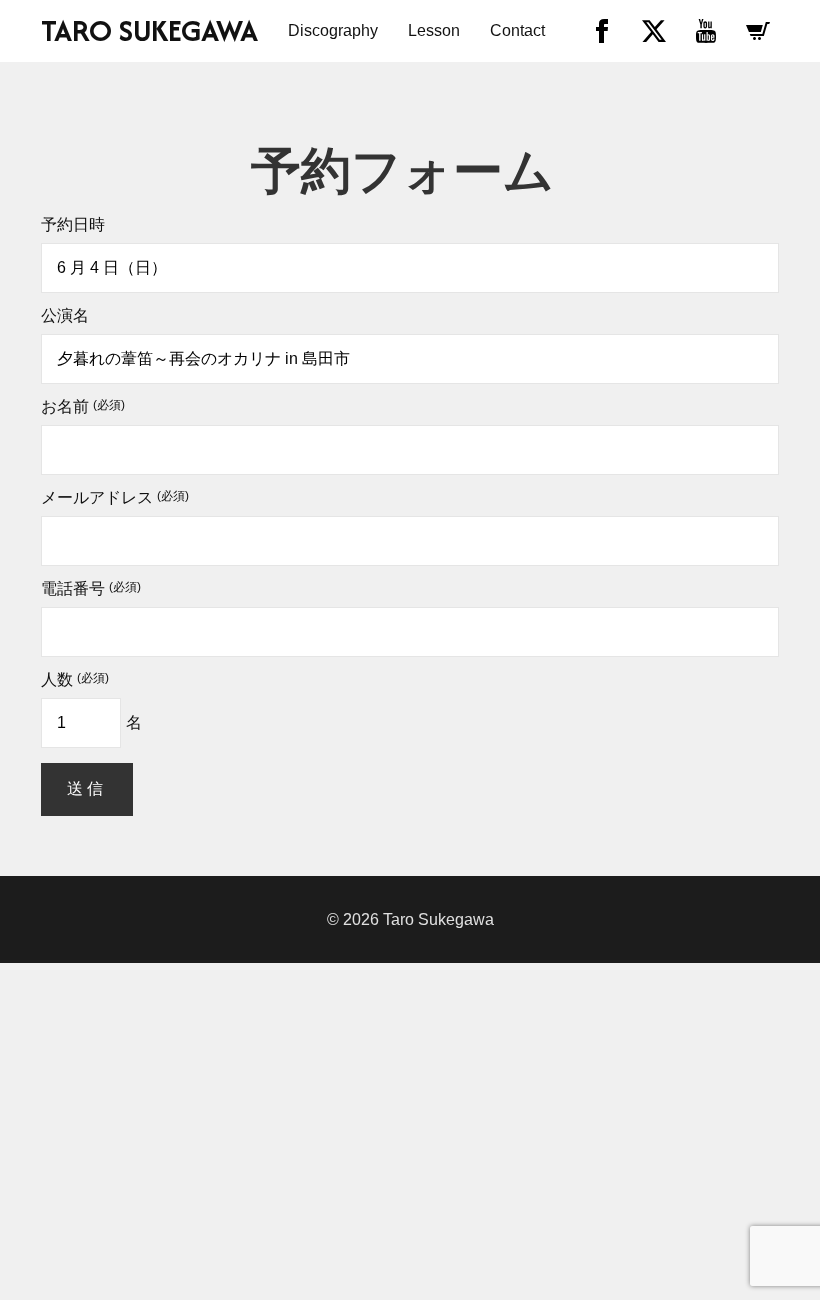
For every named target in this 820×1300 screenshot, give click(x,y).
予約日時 (73, 225)
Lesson (434, 30)
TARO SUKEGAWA (149, 31)
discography (333, 30)
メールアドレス (115, 498)
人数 (75, 680)
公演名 (65, 316)
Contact (517, 30)
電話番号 (91, 589)
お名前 (83, 407)
